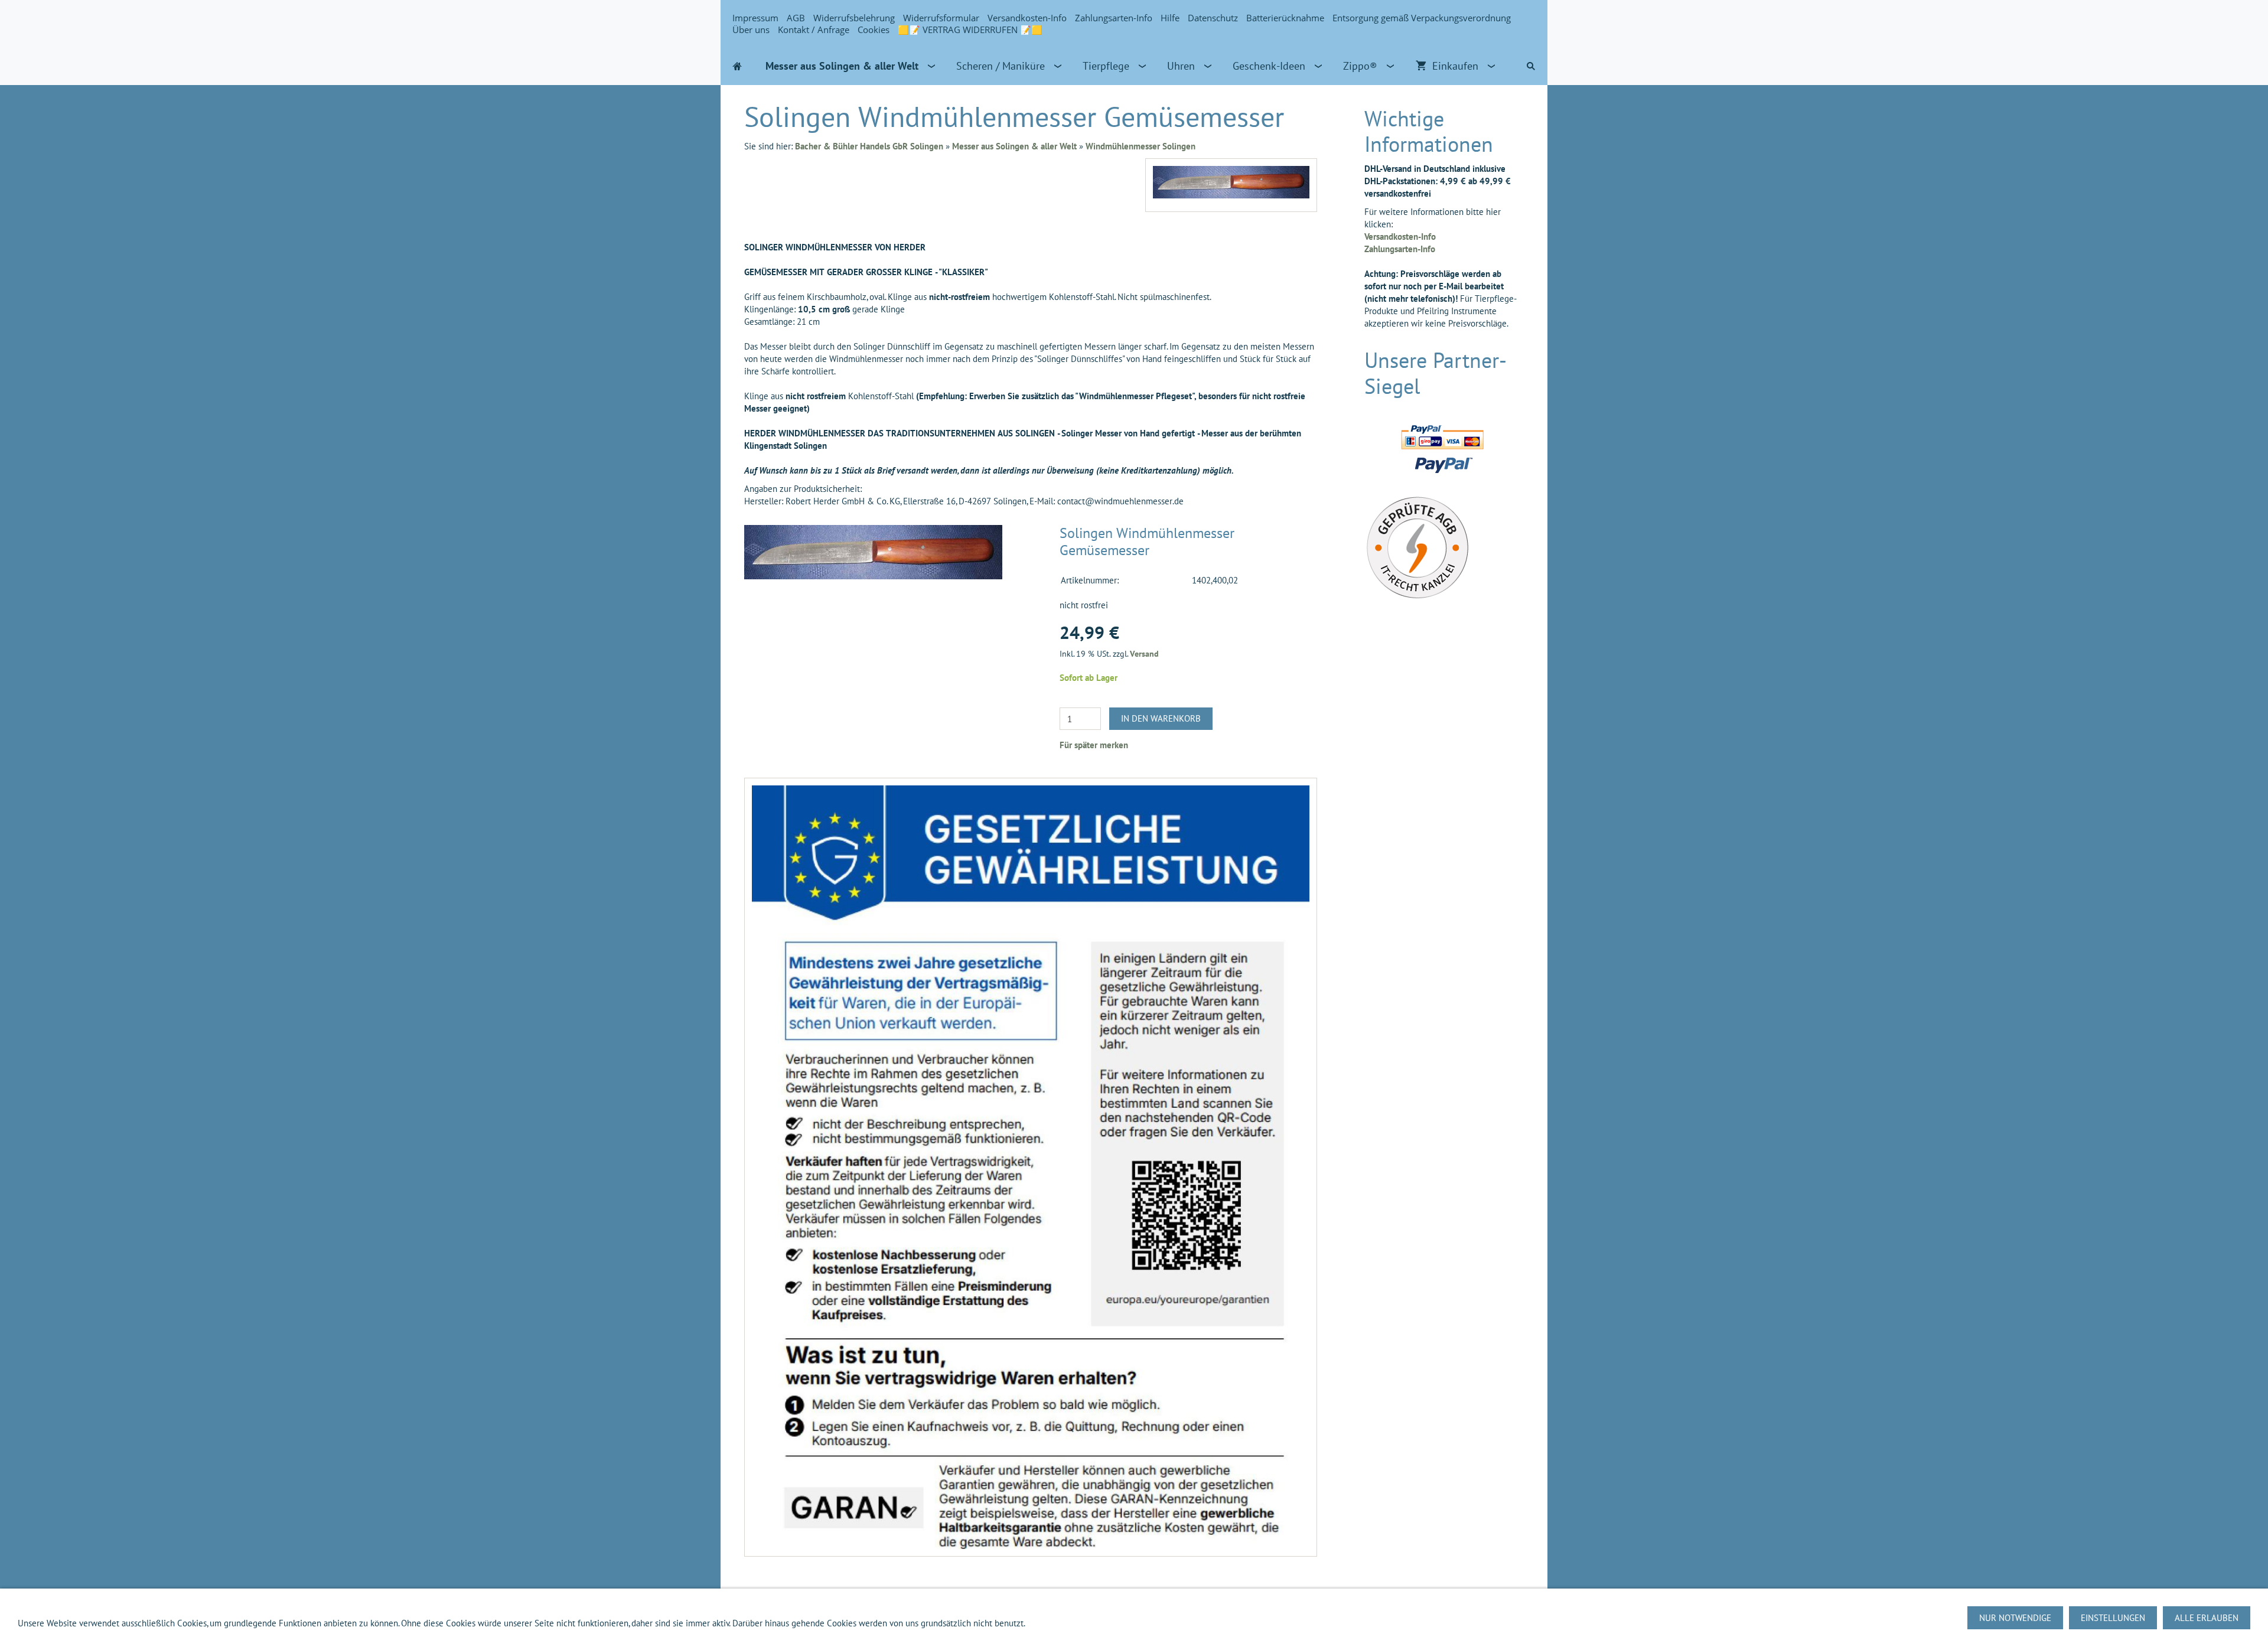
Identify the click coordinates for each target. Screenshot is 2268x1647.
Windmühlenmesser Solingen (1140, 146)
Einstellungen (2113, 1618)
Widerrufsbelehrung (854, 18)
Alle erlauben (2207, 1618)
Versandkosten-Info (1027, 18)
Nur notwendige (2015, 1618)
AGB (796, 18)
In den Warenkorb (1161, 718)
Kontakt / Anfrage (814, 30)
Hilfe (1170, 18)
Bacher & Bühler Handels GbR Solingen (869, 146)
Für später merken (1094, 745)
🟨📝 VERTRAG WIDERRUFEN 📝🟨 (970, 30)
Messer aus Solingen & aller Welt (1014, 146)
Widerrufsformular (941, 18)
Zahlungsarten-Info (1114, 18)
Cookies (874, 30)
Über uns (751, 30)
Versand (1144, 654)
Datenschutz (1213, 18)
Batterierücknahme (1285, 18)
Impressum (755, 18)
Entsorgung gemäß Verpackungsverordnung (1422, 18)
